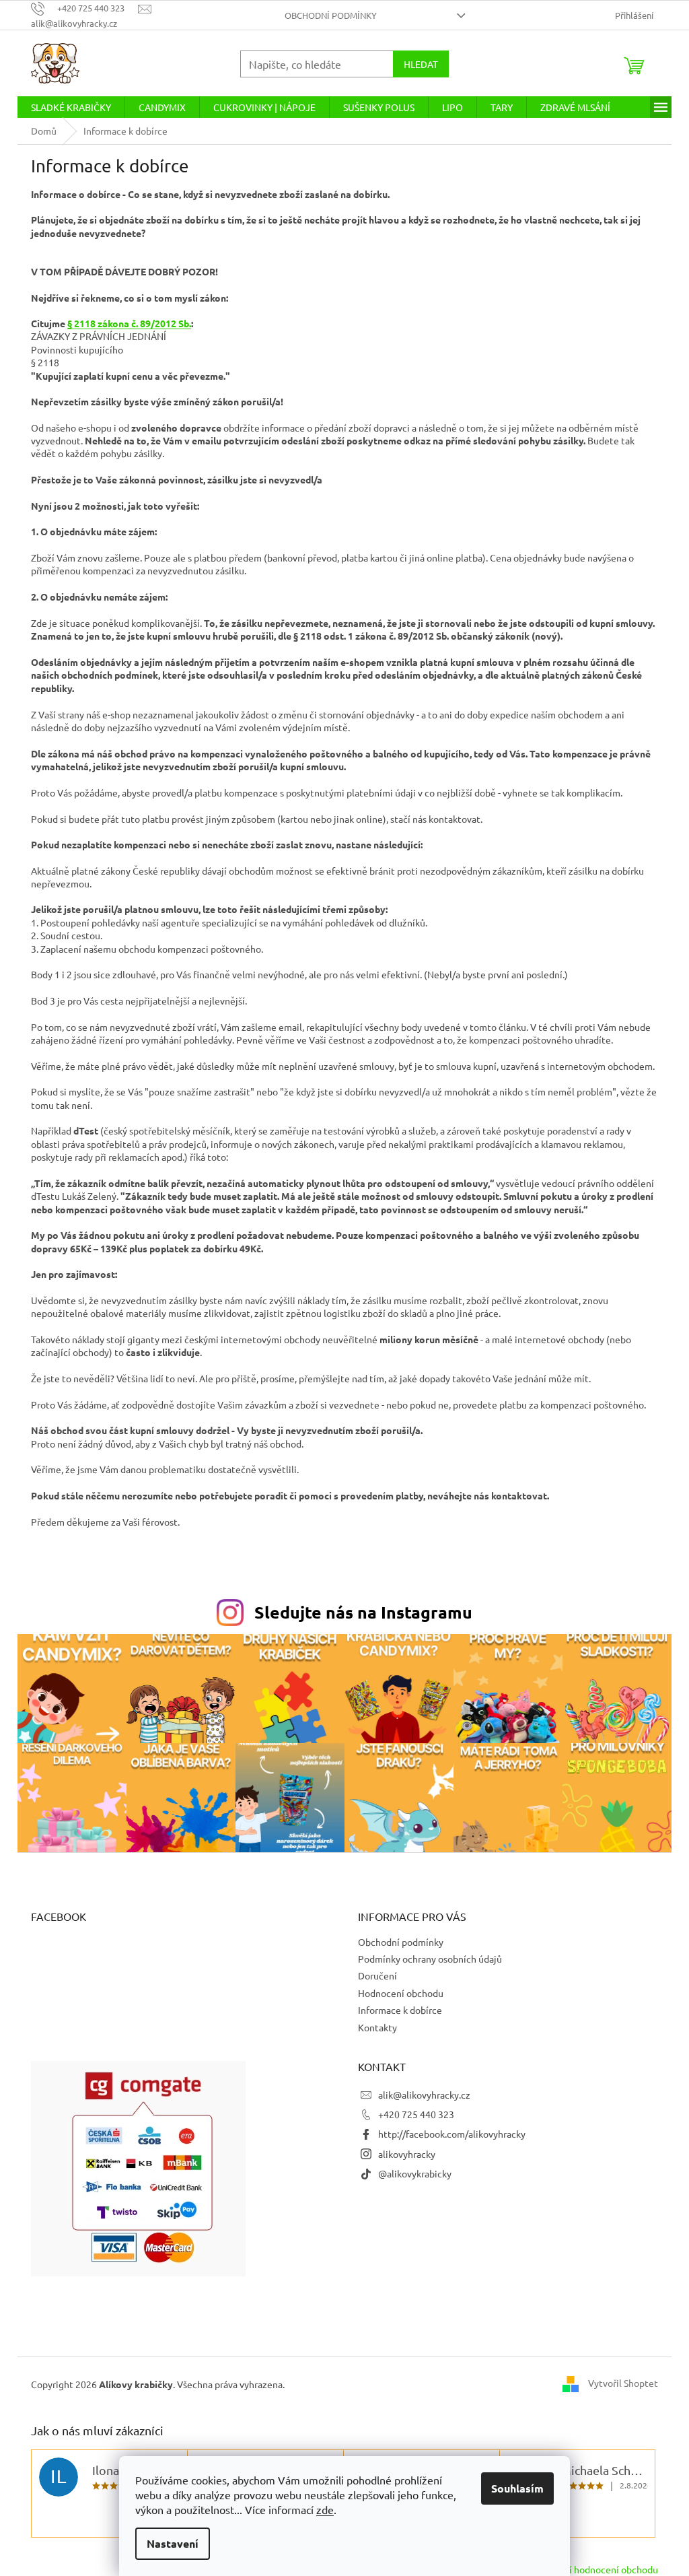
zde (325, 2509)
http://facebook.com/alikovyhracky (452, 2134)
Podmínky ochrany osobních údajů (430, 1959)
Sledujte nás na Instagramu (363, 1612)
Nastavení (173, 2543)
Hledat (421, 64)
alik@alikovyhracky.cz (424, 2095)
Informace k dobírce (400, 2010)
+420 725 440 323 (416, 2114)
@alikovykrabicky (415, 2173)
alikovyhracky (407, 2154)
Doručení (377, 1975)
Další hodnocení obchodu (605, 2569)
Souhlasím (517, 2488)
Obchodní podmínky (331, 15)
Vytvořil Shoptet (623, 2383)
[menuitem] (71, 107)
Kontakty (377, 2027)
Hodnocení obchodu (401, 1993)
